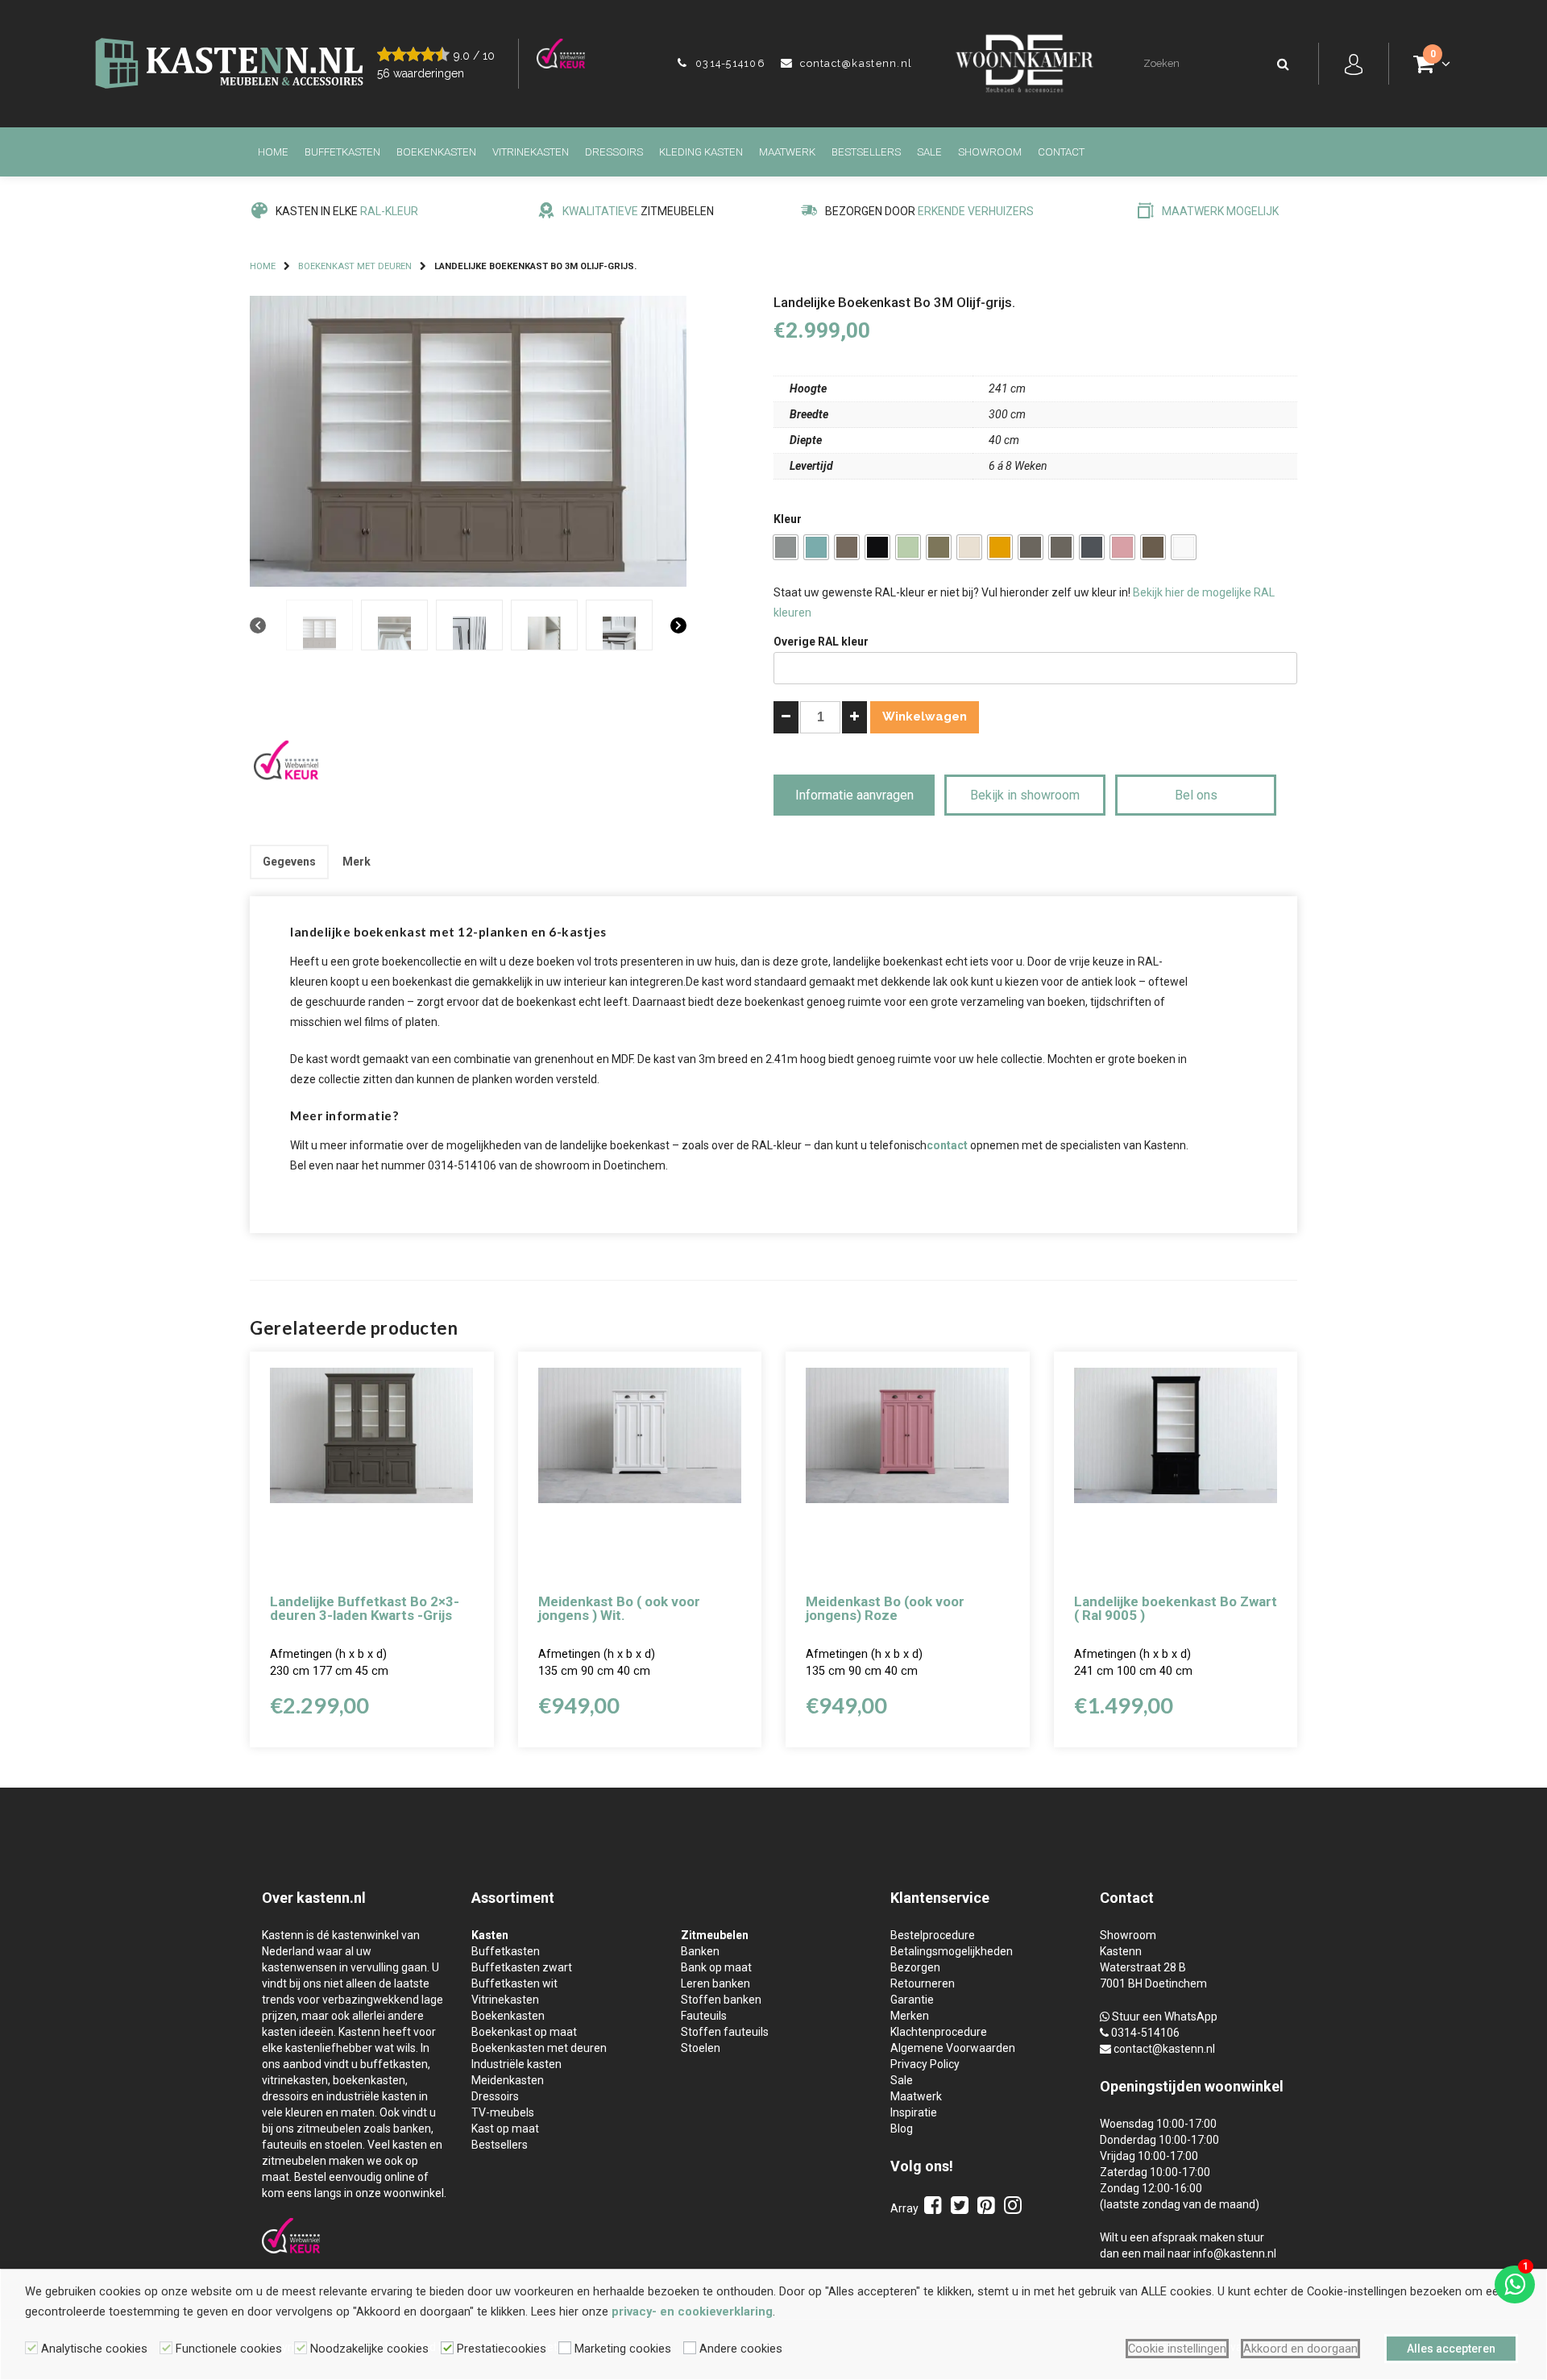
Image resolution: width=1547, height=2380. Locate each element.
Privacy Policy (925, 2064)
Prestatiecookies (502, 2349)
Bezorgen (915, 1967)
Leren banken (715, 1983)
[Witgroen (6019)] (908, 547)
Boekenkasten (436, 152)
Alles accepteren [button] (1451, 2349)
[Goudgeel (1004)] (1000, 547)
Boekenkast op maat (524, 2032)
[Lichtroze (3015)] (1122, 547)
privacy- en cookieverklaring (692, 2311)
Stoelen (701, 2048)
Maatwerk (787, 152)
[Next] (678, 626)
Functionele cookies (229, 2349)
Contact (1061, 152)
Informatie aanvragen (854, 795)
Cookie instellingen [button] (1177, 2349)
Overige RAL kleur (821, 642)
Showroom (990, 152)
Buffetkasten (342, 152)
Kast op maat (505, 2129)
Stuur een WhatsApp (1165, 2017)
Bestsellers (866, 152)
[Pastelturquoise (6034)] (816, 547)
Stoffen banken (721, 2000)
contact (947, 1145)
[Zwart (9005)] (877, 547)
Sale (929, 152)
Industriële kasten (516, 2064)
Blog (902, 2129)
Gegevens (289, 862)
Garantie (912, 2000)
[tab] (289, 862)
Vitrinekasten (531, 152)
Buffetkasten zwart (522, 1967)
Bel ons (1196, 795)
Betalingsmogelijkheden (952, 1951)
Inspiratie (914, 2112)
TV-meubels (503, 2112)
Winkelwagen (925, 716)
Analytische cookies (94, 2349)
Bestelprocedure (933, 1935)
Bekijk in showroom (1025, 795)
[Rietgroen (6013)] (939, 547)
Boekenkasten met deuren (539, 2048)
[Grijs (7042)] (786, 547)
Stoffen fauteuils (725, 2032)
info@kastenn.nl (1235, 2253)
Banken (700, 1951)
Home (273, 152)
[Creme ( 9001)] (969, 547)
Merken (910, 2016)
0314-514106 (728, 63)
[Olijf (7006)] (847, 547)
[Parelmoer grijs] (1153, 547)
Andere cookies (741, 2349)
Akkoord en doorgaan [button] (1300, 2349)
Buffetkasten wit (514, 1983)
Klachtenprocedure (939, 2032)
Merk (357, 862)
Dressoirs (614, 152)
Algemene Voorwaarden (953, 2048)
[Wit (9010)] (1184, 547)
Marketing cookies (623, 2349)
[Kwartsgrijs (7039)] (1031, 547)
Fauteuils (704, 2016)
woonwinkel (1244, 2086)
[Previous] (258, 626)
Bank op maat (716, 1967)
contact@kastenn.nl (854, 63)
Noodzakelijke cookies (369, 2349)
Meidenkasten (508, 2080)
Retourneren (923, 1983)
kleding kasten (701, 152)
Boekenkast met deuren (355, 266)
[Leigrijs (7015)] (1092, 547)
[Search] (1284, 64)
